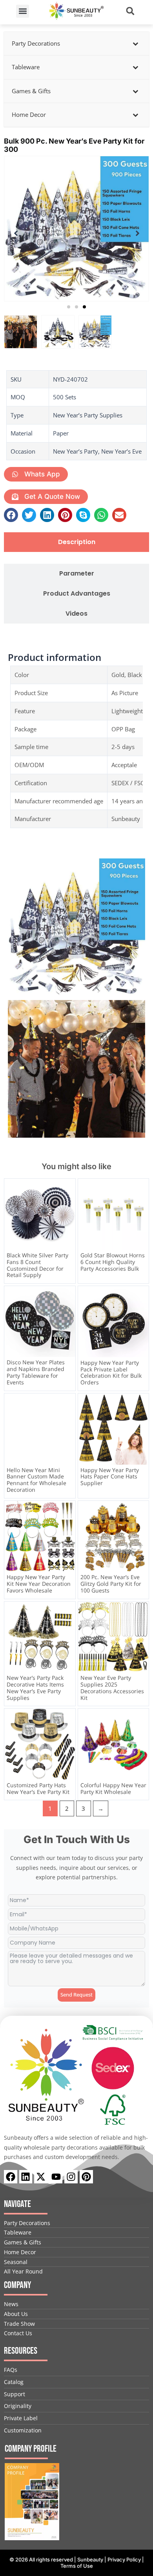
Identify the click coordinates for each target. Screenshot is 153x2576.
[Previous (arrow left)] (14, 1288)
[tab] (76, 542)
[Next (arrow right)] (139, 1288)
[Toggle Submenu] (135, 44)
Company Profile (31, 2449)
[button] (23, 11)
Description (77, 542)
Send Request (76, 1995)
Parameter (77, 574)
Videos (76, 614)
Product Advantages (77, 594)
